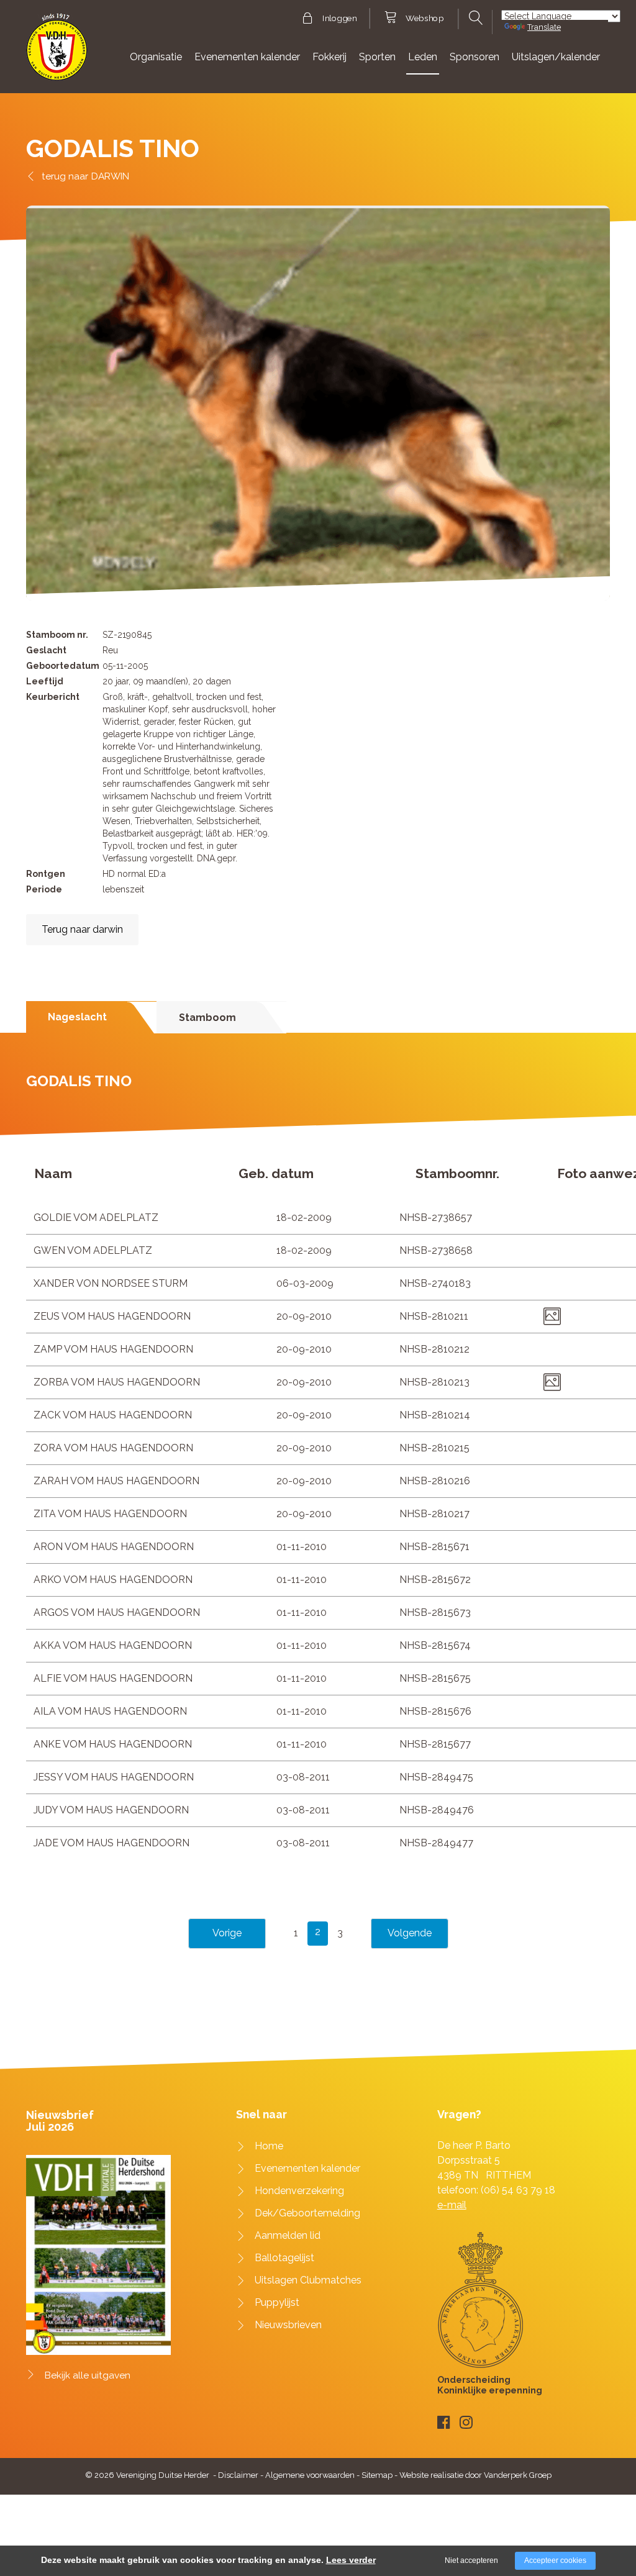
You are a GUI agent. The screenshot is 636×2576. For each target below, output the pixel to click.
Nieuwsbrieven (288, 2325)
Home (269, 2146)
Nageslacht (77, 1017)
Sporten (377, 57)
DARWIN (110, 176)
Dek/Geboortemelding (307, 2213)
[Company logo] (57, 52)
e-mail (452, 2205)
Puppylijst (277, 2302)
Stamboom (207, 1018)
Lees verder (351, 2560)
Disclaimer (238, 2475)
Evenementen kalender (247, 57)
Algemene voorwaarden (310, 2475)
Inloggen (339, 19)
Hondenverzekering (299, 2191)
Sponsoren (475, 57)
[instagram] (466, 2422)
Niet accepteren (471, 2560)
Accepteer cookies (555, 2560)
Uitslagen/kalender (556, 57)
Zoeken (475, 18)
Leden (423, 57)
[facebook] (444, 2422)
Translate (544, 27)
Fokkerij (329, 57)
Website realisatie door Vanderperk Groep (475, 2475)
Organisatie (156, 57)
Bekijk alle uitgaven (88, 2375)
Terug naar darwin (82, 929)
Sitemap (377, 2475)
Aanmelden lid (288, 2235)
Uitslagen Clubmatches (308, 2280)
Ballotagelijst (284, 2258)
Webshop (425, 19)
